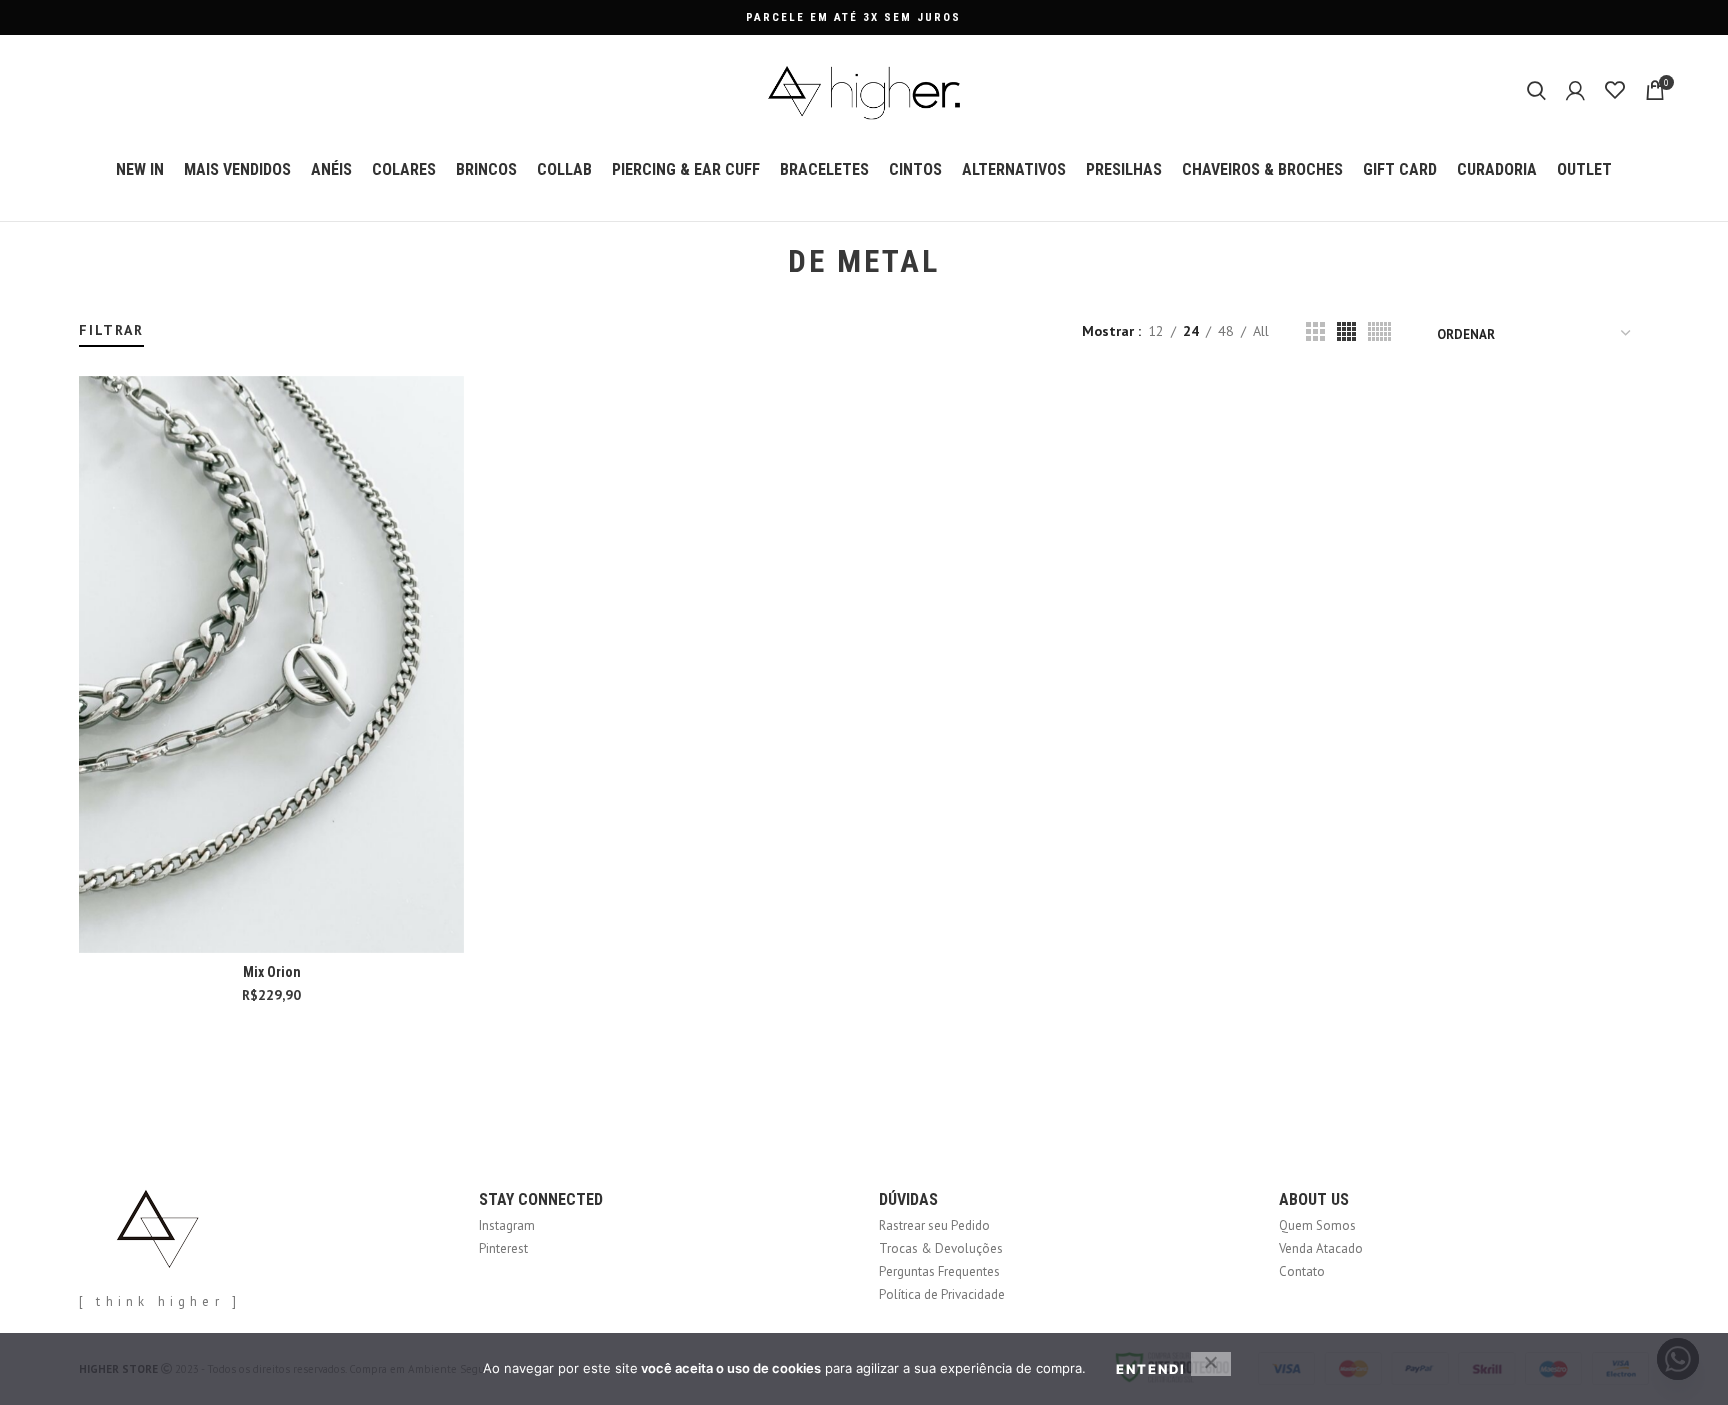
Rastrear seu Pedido (934, 1225)
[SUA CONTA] (1575, 90)
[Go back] (763, 262)
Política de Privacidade (942, 1294)
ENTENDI (1151, 1369)
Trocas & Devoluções (941, 1248)
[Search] (1536, 90)
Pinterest (503, 1248)
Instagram (507, 1225)
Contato (1302, 1271)
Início (91, 311)
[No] (1211, 1364)
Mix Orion (272, 972)
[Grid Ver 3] (1315, 331)
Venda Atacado (1321, 1248)
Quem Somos (1317, 1225)
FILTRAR (111, 330)
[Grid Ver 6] (1379, 331)
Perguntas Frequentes (939, 1271)
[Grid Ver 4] (1346, 331)
